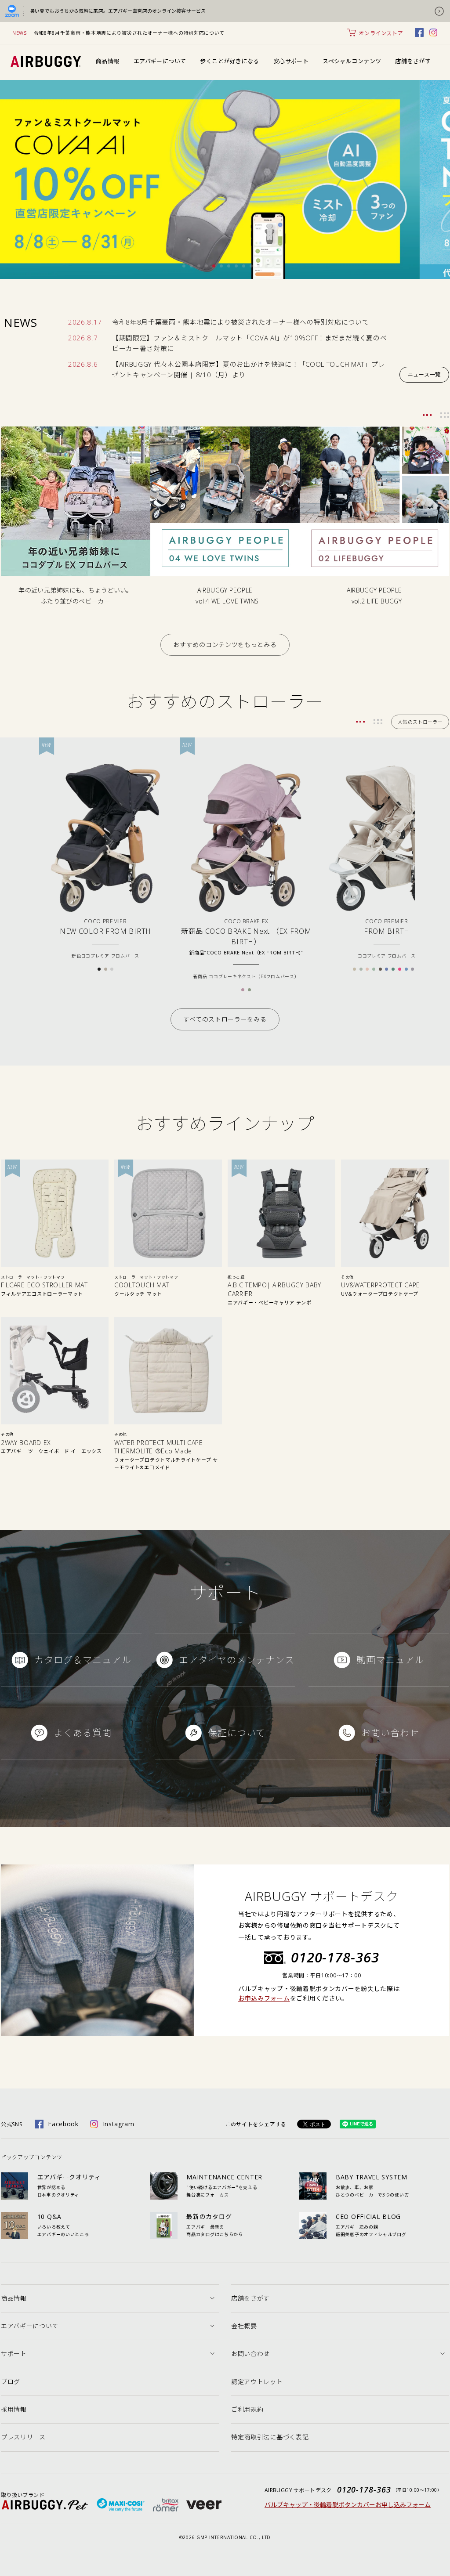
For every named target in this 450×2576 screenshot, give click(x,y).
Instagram (119, 2124)
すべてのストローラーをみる (225, 1019)
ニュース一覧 (424, 374)
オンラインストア (381, 33)
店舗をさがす (413, 61)
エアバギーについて (160, 61)
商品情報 (108, 61)
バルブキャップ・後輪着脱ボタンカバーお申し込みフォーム (348, 2505)
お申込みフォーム (264, 1998)
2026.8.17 (85, 322)
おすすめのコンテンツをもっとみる (225, 645)
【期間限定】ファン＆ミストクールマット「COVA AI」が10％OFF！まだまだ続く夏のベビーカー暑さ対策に (250, 343)
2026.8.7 (83, 338)
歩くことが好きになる (229, 61)
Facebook (63, 2124)
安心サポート (291, 61)
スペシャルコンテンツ (352, 61)
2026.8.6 (83, 364)
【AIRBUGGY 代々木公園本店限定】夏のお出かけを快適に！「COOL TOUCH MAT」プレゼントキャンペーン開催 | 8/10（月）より (249, 369)
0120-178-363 (335, 1957)
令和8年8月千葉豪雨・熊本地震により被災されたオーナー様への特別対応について (129, 33)
